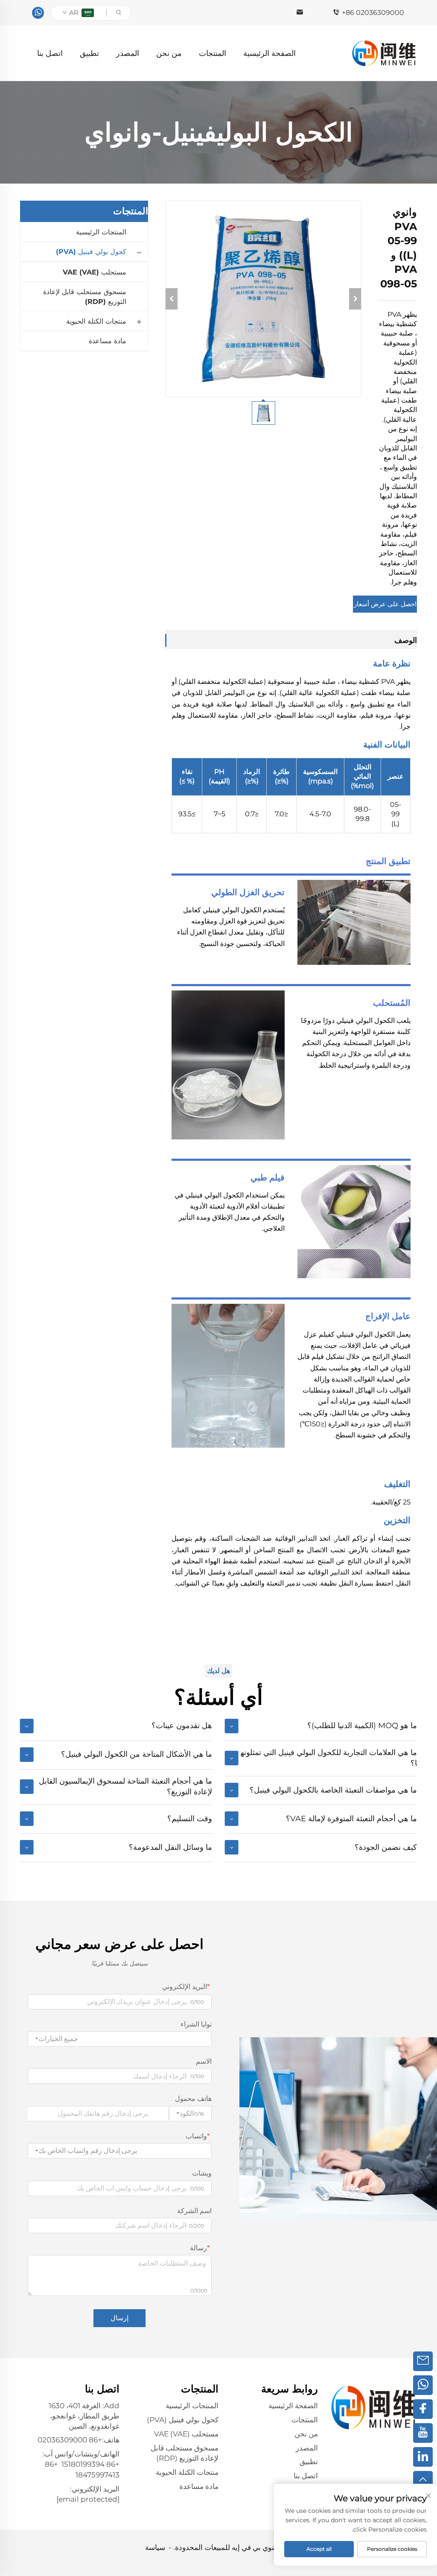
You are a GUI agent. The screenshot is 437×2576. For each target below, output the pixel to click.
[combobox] (120, 2039)
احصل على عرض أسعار (385, 604)
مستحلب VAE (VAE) (95, 272)
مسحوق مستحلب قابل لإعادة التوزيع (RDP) (85, 296)
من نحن (169, 53)
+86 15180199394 (90, 2464)
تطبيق (89, 53)
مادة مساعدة (108, 341)
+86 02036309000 (373, 13)
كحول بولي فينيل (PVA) (91, 252)
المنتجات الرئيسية (101, 232)
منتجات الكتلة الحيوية (96, 321)
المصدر (128, 53)
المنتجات (213, 53)
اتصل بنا (50, 53)
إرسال (119, 2318)
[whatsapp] (38, 13)
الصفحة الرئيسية (269, 53)
